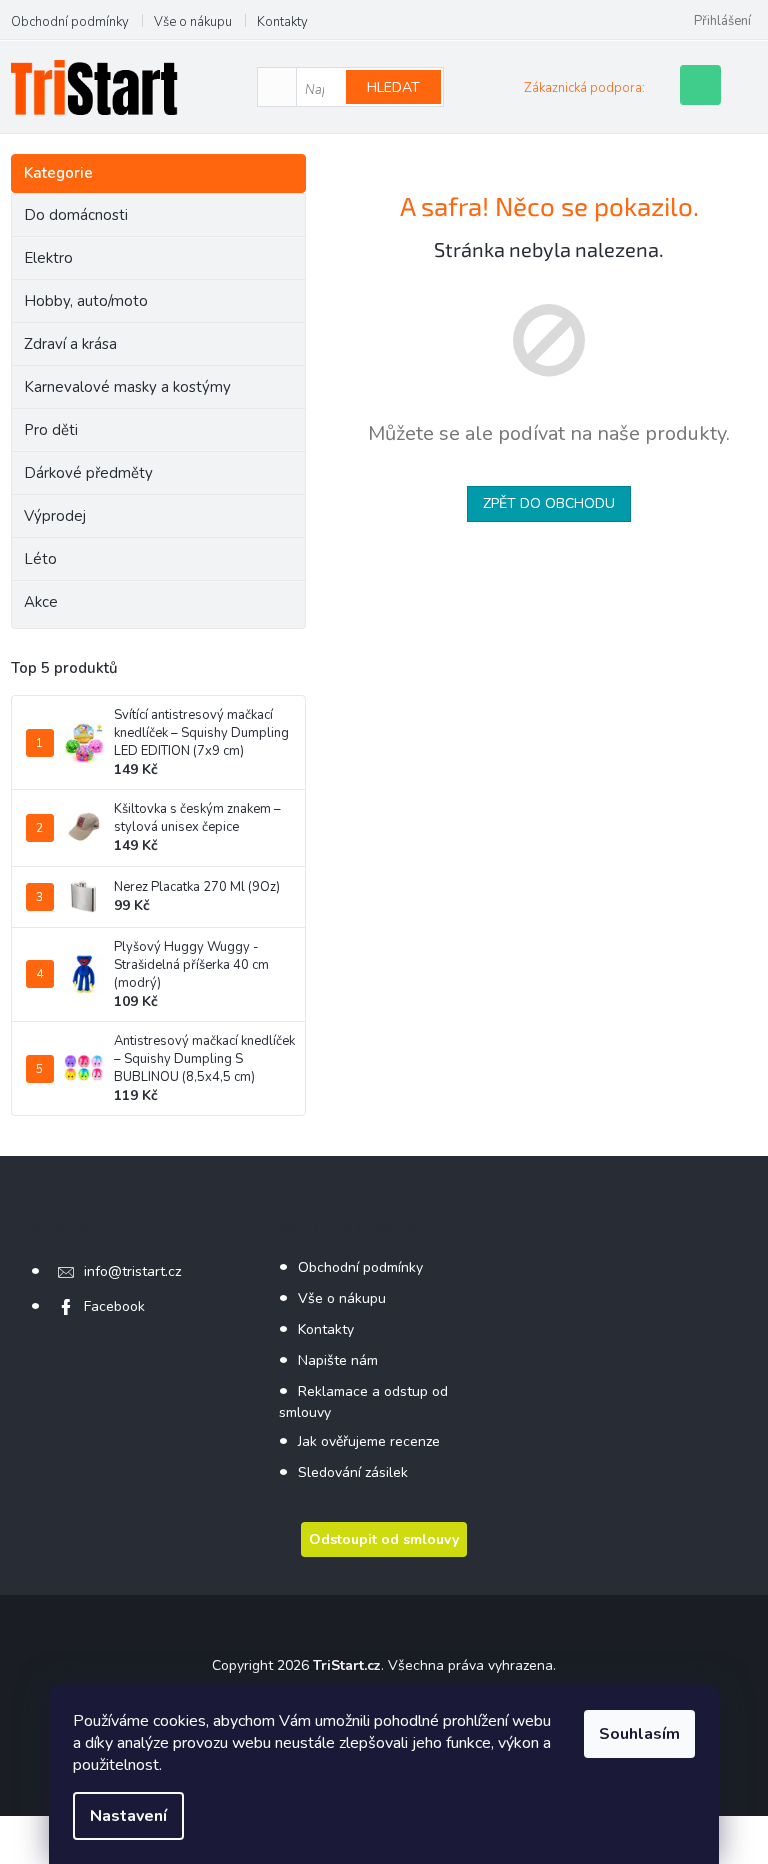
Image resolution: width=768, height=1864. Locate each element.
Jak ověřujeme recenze (369, 1441)
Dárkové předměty (88, 473)
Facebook (114, 1306)
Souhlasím (639, 1734)
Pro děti (51, 430)
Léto (40, 559)
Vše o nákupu (193, 22)
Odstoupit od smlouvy (384, 1539)
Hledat (393, 87)
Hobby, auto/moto (86, 301)
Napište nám (338, 1360)
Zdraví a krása (70, 344)
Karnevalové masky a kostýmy (127, 387)
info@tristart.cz (132, 1271)
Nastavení (128, 1816)
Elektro (48, 258)
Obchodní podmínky (70, 22)
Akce (41, 602)
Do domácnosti (76, 215)
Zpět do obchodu (549, 503)
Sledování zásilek (353, 1472)
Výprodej (55, 516)
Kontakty (282, 22)
